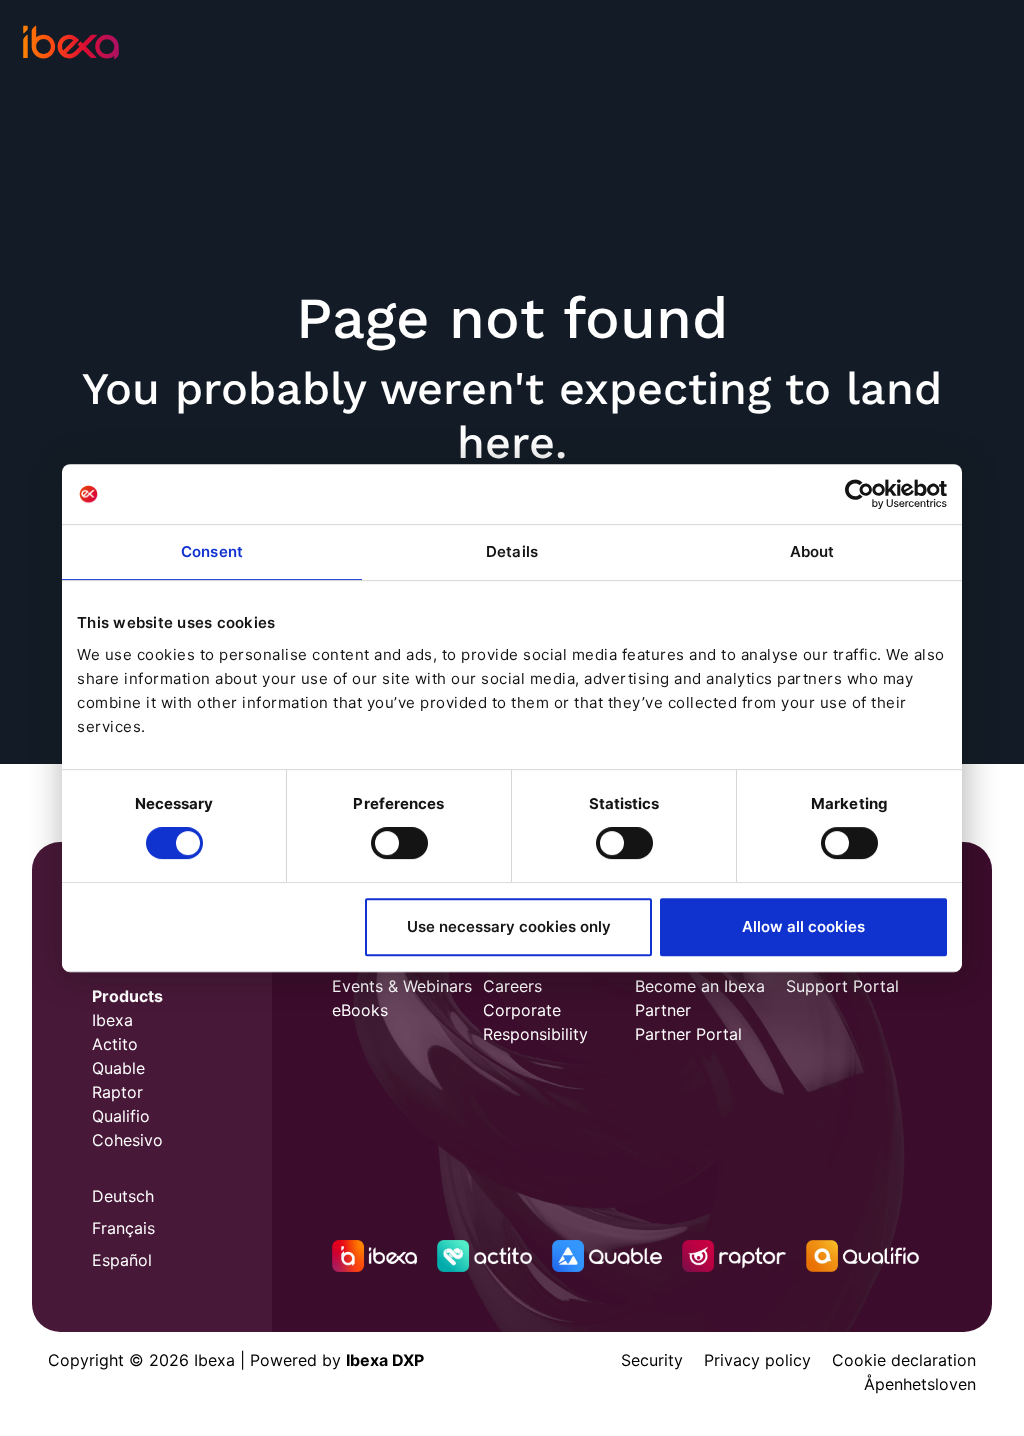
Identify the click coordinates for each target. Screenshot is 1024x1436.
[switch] (399, 843)
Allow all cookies (803, 926)
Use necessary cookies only (509, 926)
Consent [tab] (212, 551)
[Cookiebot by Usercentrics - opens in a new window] (859, 494)
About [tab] (812, 551)
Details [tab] (512, 551)
